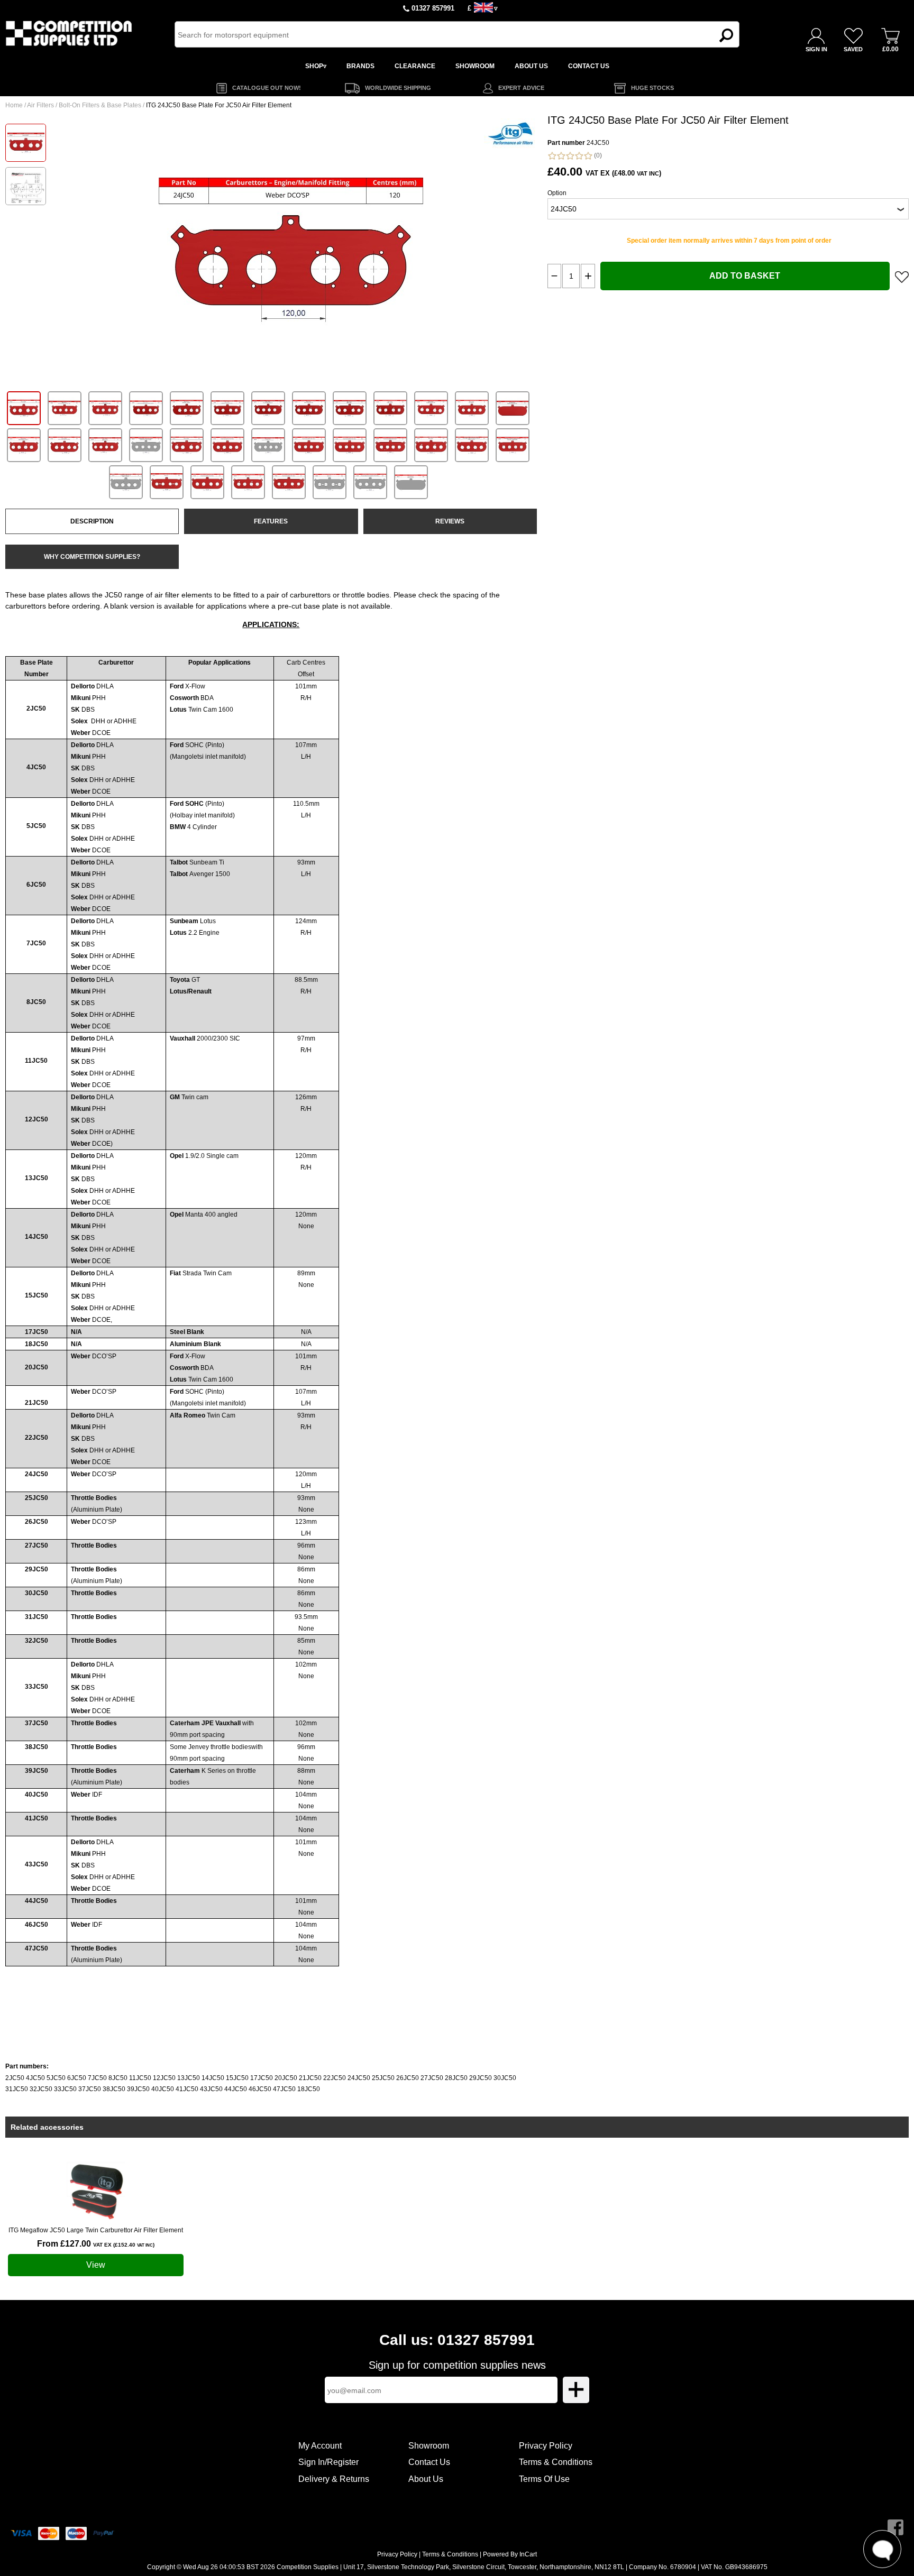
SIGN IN (816, 49)
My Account (320, 2446)
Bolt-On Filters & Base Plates (100, 105)
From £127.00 (96, 2244)
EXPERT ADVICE (521, 88)
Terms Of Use (544, 2479)
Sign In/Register (328, 2462)
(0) (597, 155)
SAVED (853, 49)
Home (14, 105)
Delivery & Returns (334, 2479)
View (96, 2265)
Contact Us (429, 2462)
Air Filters (40, 105)
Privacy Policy (546, 2446)
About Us (426, 2479)
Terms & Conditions (556, 2462)
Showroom (429, 2446)
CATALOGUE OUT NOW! (267, 88)
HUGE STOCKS (652, 88)
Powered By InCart (510, 2554)
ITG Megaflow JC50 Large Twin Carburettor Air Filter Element (96, 2230)
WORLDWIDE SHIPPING (398, 88)
